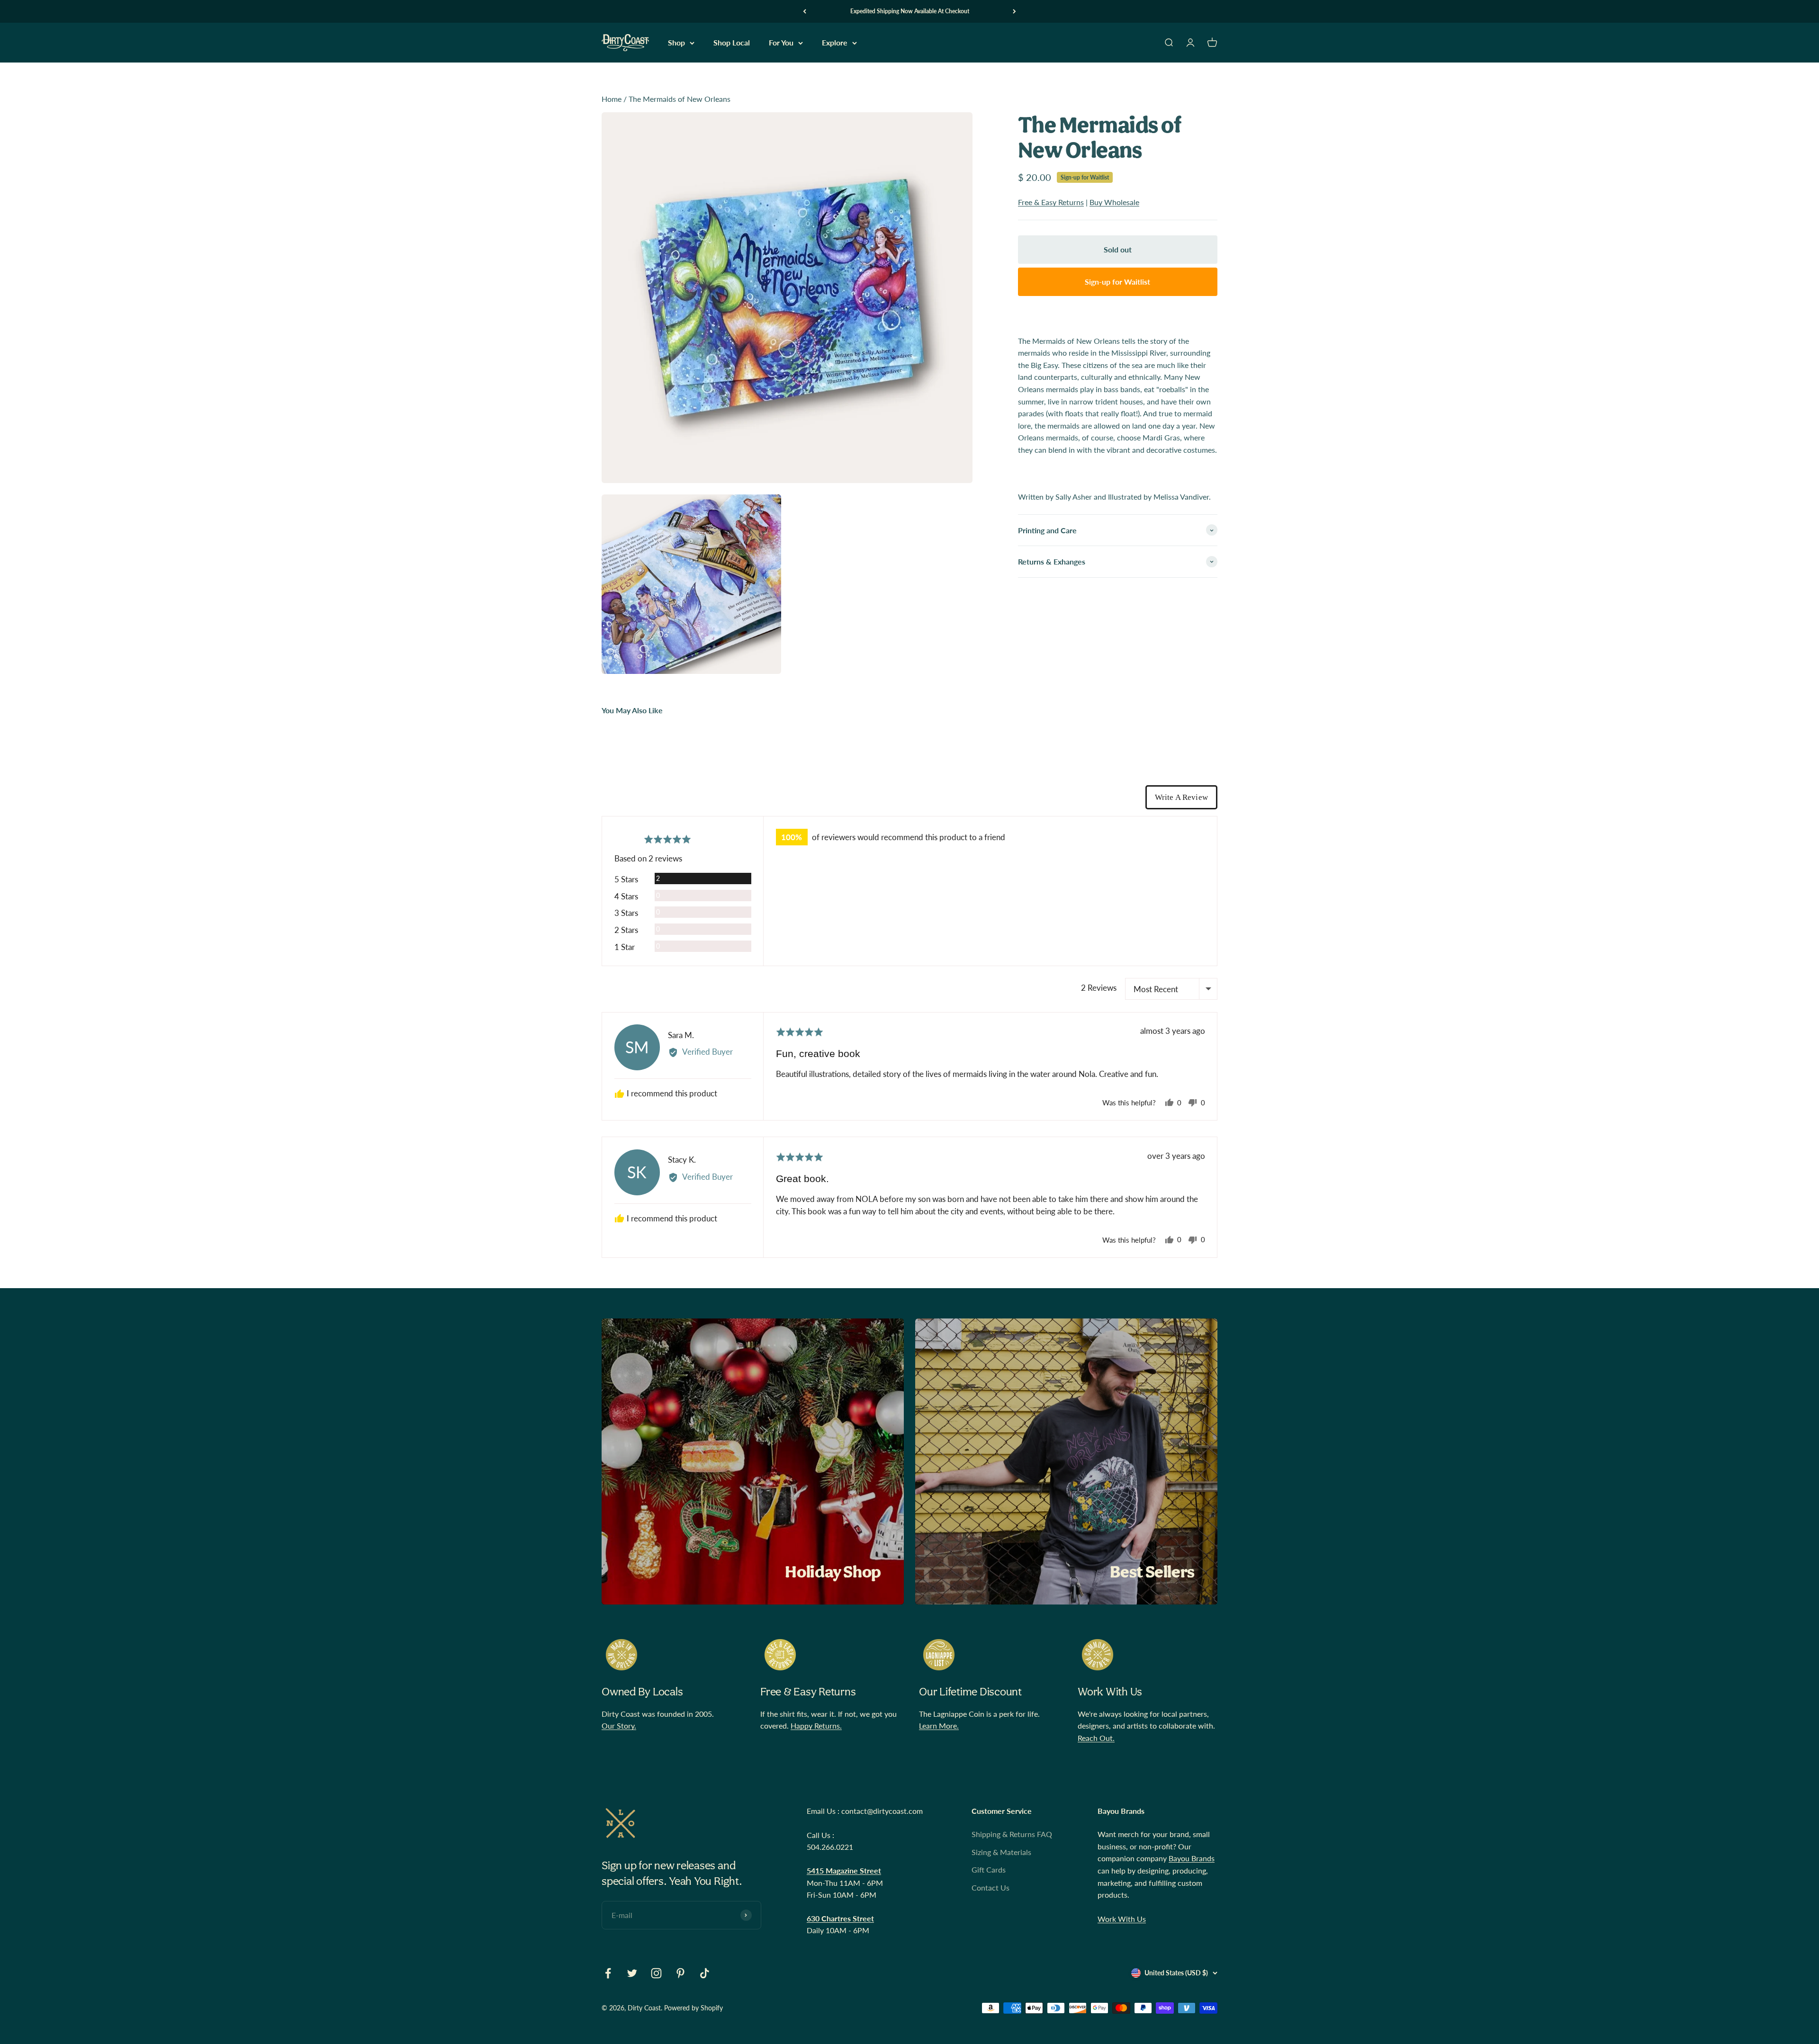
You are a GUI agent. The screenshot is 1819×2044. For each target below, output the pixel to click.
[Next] (1014, 11)
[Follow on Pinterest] (680, 1973)
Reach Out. (1096, 1738)
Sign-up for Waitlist (1085, 177)
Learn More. (939, 1726)
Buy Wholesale (1114, 202)
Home (612, 99)
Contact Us (991, 1887)
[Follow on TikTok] (705, 1973)
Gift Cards (989, 1869)
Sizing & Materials (1001, 1852)
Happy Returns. (816, 1726)
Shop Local (732, 43)
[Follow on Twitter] (632, 1973)
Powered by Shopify (693, 2008)
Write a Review (1181, 797)
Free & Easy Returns (1051, 202)
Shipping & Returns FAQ (1012, 1834)
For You (781, 43)
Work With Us (1122, 1919)
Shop (676, 43)
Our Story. (619, 1726)
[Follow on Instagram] (656, 1973)
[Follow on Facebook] (608, 1973)
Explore (835, 43)
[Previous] (805, 11)
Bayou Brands (1192, 1858)
